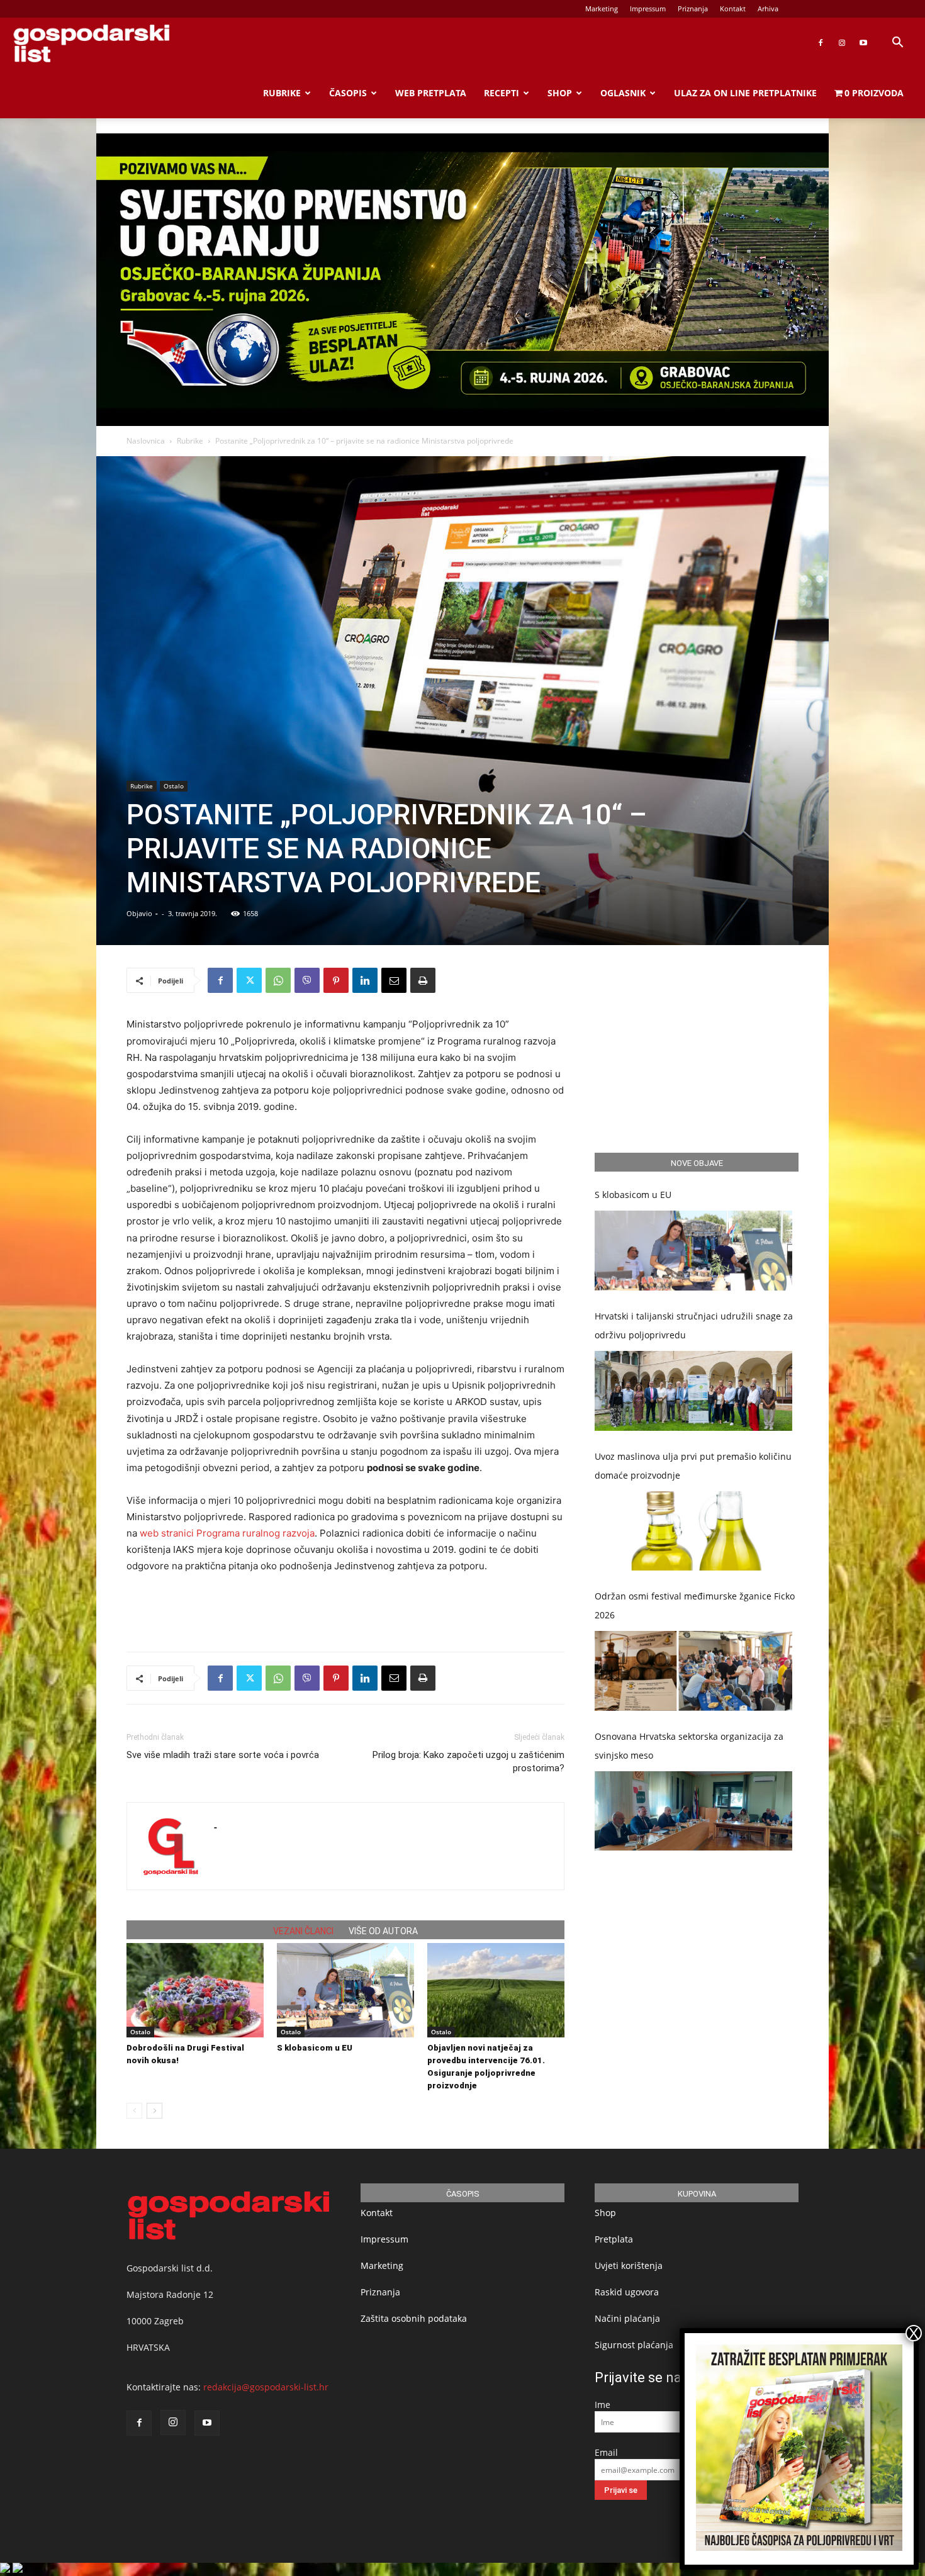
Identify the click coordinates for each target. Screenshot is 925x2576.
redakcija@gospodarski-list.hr (266, 2387)
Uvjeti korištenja (629, 2265)
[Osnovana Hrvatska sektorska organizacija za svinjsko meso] (693, 1811)
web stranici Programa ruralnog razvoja (227, 1533)
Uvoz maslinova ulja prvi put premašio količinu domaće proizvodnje (693, 1466)
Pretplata (614, 2239)
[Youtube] (863, 43)
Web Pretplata (431, 93)
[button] (897, 44)
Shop (560, 93)
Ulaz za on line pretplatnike (745, 93)
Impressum (648, 8)
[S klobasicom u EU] (345, 1990)
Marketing (602, 8)
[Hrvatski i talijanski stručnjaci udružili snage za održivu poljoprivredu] (693, 1391)
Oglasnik (623, 93)
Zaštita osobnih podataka (414, 2318)
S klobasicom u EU (315, 2048)
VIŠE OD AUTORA (383, 1931)
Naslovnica (146, 441)
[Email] (394, 980)
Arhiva (768, 8)
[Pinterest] (336, 980)
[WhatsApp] (278, 980)
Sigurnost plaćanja (634, 2345)
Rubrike (282, 93)
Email (606, 2452)
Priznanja (693, 8)
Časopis (348, 93)
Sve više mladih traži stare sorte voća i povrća (223, 1755)
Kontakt (733, 8)
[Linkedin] (365, 980)
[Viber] (307, 980)
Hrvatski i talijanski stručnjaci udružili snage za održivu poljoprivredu (694, 1325)
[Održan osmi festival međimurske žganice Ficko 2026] (693, 1671)
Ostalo (174, 786)
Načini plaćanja (627, 2318)
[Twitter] (249, 980)
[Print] (423, 980)
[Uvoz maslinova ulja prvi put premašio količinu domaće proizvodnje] (693, 1531)
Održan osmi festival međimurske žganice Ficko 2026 (695, 1605)
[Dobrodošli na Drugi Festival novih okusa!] (195, 1990)
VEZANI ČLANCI (303, 1931)
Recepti (502, 93)
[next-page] (154, 2111)
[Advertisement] (345, 1610)
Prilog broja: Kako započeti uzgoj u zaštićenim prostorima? (468, 1761)
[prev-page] (134, 2111)
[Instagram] (842, 43)
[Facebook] (821, 43)
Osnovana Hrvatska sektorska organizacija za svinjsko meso (689, 1746)
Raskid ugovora (627, 2292)
